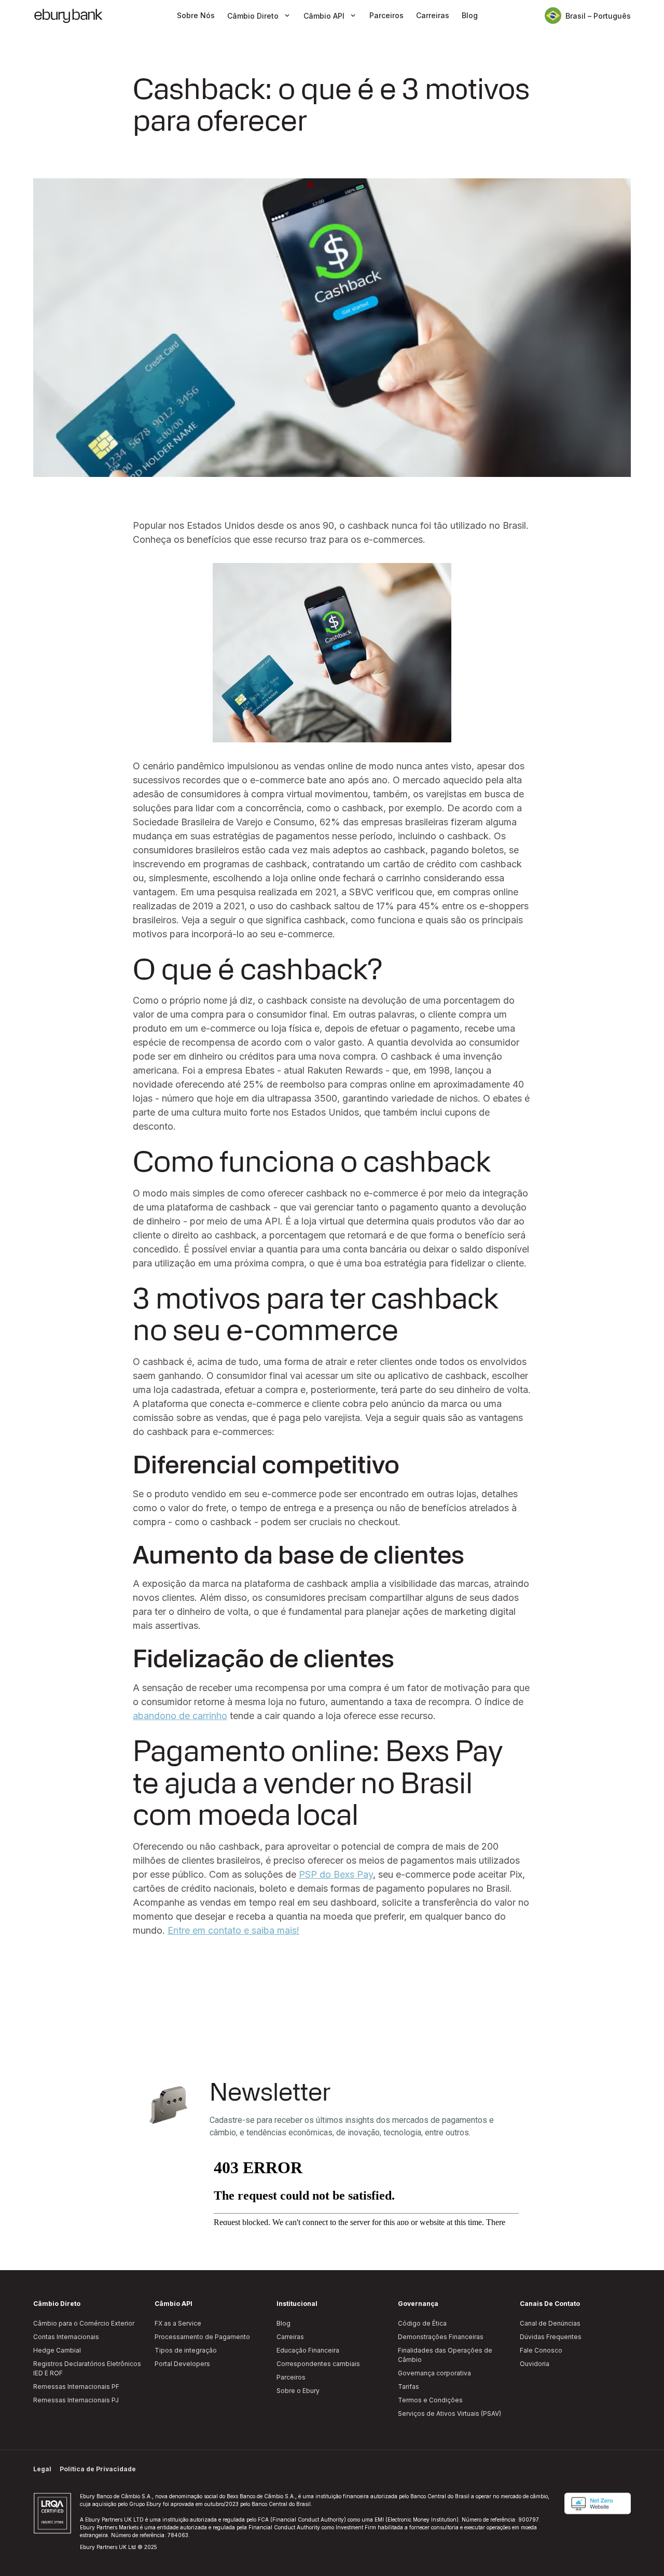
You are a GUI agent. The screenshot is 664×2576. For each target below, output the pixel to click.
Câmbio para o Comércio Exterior (84, 2323)
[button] (259, 16)
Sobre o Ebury (298, 2391)
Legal (42, 2469)
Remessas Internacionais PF (76, 2387)
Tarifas (409, 2387)
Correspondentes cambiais (318, 2364)
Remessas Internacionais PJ (76, 2400)
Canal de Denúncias (550, 2323)
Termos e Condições (430, 2400)
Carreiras (433, 16)
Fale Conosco (541, 2350)
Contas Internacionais (66, 2337)
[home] (68, 16)
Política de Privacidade (98, 2469)
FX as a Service (178, 2323)
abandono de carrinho (180, 1716)
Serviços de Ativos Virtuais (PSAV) (449, 2413)
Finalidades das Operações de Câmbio (445, 2355)
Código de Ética (422, 2323)
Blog (470, 16)
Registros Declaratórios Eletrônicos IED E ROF (87, 2368)
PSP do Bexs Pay (336, 1874)
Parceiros (386, 16)
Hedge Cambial (57, 2350)
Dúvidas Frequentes (551, 2337)
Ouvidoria (535, 2364)
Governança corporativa (434, 2373)
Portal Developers (182, 2364)
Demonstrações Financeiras (441, 2337)
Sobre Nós (196, 16)
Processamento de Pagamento (202, 2337)
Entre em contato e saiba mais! (233, 1930)
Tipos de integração (186, 2350)
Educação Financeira (308, 2350)
